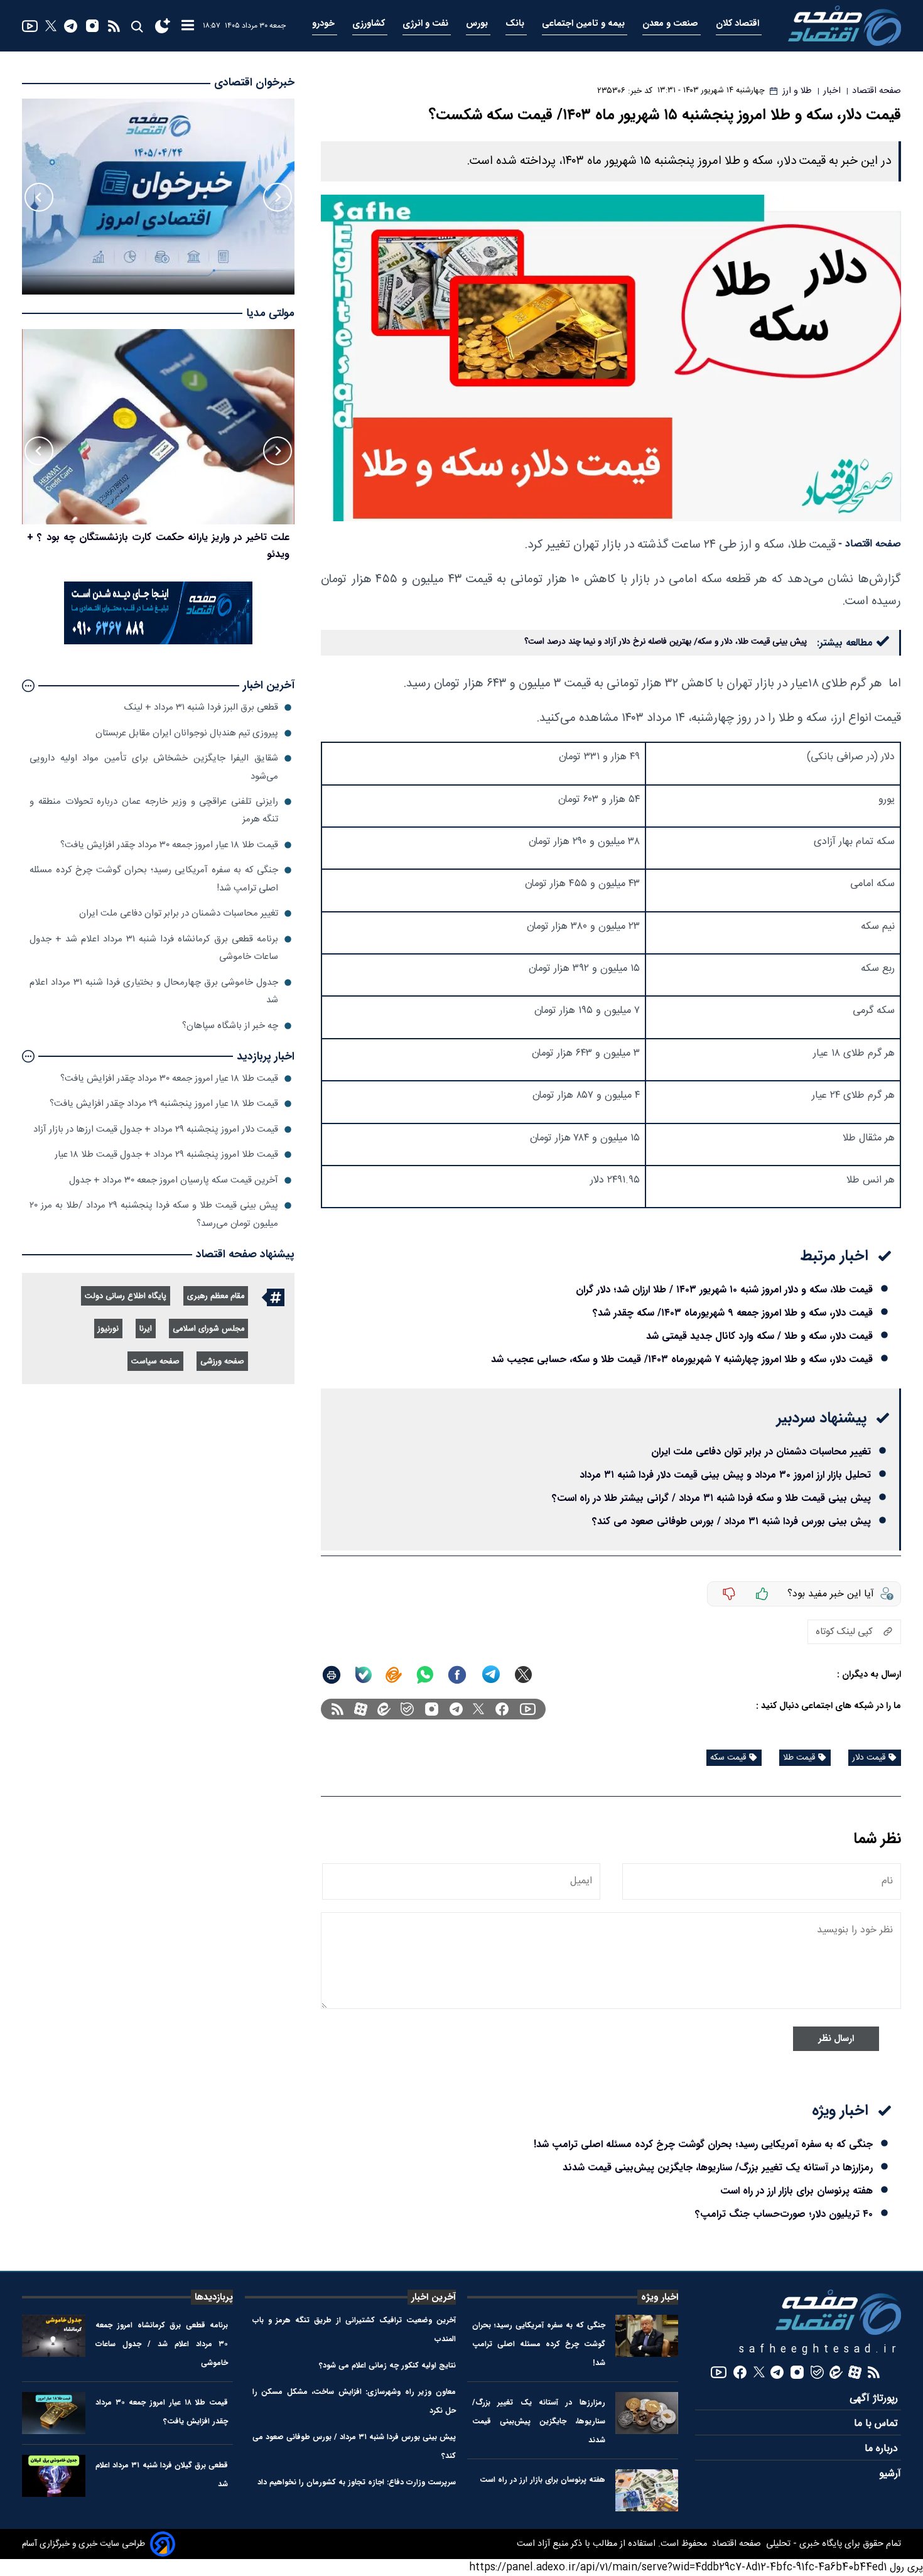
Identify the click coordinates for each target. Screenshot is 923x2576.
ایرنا (146, 1329)
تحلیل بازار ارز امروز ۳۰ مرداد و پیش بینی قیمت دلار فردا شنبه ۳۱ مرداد (725, 1475)
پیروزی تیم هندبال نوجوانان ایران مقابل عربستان (187, 733)
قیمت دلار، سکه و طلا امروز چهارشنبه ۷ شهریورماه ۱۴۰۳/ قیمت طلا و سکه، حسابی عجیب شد (682, 1359)
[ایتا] (394, 1675)
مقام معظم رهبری (216, 1296)
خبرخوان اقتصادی (254, 83)
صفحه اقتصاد (735, 2544)
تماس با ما (877, 2424)
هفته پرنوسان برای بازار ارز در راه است (796, 2191)
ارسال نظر (836, 2039)
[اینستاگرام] (92, 26)
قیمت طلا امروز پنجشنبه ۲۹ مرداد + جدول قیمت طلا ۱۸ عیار (166, 1155)
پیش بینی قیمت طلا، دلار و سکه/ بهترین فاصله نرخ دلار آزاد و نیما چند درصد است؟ (666, 642)
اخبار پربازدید (266, 1057)
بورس (478, 24)
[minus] (729, 1594)
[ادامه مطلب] (28, 686)
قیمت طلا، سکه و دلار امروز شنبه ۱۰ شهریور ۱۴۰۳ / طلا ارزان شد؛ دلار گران (724, 1290)
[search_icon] (137, 26)
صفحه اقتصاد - (870, 544)
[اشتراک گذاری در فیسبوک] (457, 1675)
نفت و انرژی (427, 24)
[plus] (762, 1594)
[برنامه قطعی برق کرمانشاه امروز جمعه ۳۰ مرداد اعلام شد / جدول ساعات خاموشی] (54, 2336)
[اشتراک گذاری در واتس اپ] (424, 1675)
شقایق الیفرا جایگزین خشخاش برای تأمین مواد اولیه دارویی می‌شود (154, 767)
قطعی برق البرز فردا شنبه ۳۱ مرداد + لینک (201, 707)
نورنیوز (108, 1329)
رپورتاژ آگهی (875, 2399)
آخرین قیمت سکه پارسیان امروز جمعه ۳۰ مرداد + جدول (174, 1180)
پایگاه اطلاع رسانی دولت (126, 1296)
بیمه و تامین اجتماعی (585, 24)
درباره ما (883, 2449)
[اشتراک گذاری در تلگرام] (491, 1675)
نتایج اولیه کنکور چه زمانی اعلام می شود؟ (387, 2365)
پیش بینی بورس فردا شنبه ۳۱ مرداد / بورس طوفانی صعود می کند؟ (731, 1521)
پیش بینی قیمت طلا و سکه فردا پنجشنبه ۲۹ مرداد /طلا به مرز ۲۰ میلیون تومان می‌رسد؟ (154, 1214)
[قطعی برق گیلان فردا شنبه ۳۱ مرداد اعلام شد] (54, 2476)
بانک (516, 24)
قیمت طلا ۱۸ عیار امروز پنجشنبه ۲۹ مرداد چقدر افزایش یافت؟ (164, 1104)
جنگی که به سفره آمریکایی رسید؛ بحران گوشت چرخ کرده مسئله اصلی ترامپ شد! (703, 2144)
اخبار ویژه (660, 2297)
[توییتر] (51, 26)
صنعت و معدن (672, 24)
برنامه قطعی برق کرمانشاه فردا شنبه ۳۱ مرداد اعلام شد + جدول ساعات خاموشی (154, 948)
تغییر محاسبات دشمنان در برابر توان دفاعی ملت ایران (761, 1452)
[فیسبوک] (502, 1709)
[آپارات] (361, 1709)
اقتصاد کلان (739, 24)
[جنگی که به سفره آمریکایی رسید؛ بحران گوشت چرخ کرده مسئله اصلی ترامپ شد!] (647, 2336)
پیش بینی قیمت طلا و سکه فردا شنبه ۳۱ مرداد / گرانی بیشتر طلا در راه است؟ (711, 1498)
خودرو (325, 24)
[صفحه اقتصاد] (845, 26)
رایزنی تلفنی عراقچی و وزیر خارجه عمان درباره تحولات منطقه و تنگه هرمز (154, 810)
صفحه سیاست (155, 1362)
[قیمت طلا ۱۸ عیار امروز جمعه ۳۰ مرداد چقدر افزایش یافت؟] (54, 2413)
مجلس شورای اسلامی (208, 1329)
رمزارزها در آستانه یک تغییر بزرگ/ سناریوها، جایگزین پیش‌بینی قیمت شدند (718, 2167)
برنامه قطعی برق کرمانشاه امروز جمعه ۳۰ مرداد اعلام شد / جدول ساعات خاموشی (162, 2344)
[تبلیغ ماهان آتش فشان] (158, 642)
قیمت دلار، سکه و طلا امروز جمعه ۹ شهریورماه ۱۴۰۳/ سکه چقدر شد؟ (733, 1313)
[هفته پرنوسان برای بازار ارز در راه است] (647, 2490)
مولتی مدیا (270, 314)
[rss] (114, 26)
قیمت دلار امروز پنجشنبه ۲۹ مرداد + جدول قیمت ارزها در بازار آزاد (156, 1129)
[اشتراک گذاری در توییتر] (523, 1675)
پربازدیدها (214, 2297)
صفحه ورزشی (222, 1362)
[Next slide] (39, 197)
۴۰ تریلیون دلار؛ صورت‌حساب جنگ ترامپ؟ (784, 2214)
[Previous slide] (278, 197)
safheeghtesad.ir (820, 2350)
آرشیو (890, 2474)
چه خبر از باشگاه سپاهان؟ (230, 1026)
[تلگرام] (71, 26)
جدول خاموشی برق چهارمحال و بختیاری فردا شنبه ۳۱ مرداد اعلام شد (154, 991)
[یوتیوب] (30, 26)
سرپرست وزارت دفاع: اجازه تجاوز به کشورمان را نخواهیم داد (357, 2482)
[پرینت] (332, 1675)
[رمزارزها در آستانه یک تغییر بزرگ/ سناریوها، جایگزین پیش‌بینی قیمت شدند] (647, 2413)
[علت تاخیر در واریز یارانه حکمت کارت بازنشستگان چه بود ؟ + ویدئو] (158, 427)
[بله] (364, 1675)
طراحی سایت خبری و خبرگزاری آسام (84, 2544)
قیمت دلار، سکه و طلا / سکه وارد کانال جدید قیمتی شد (759, 1336)
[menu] (188, 26)
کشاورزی (370, 24)
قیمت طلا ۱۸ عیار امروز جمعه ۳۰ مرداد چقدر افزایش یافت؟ (169, 845)
